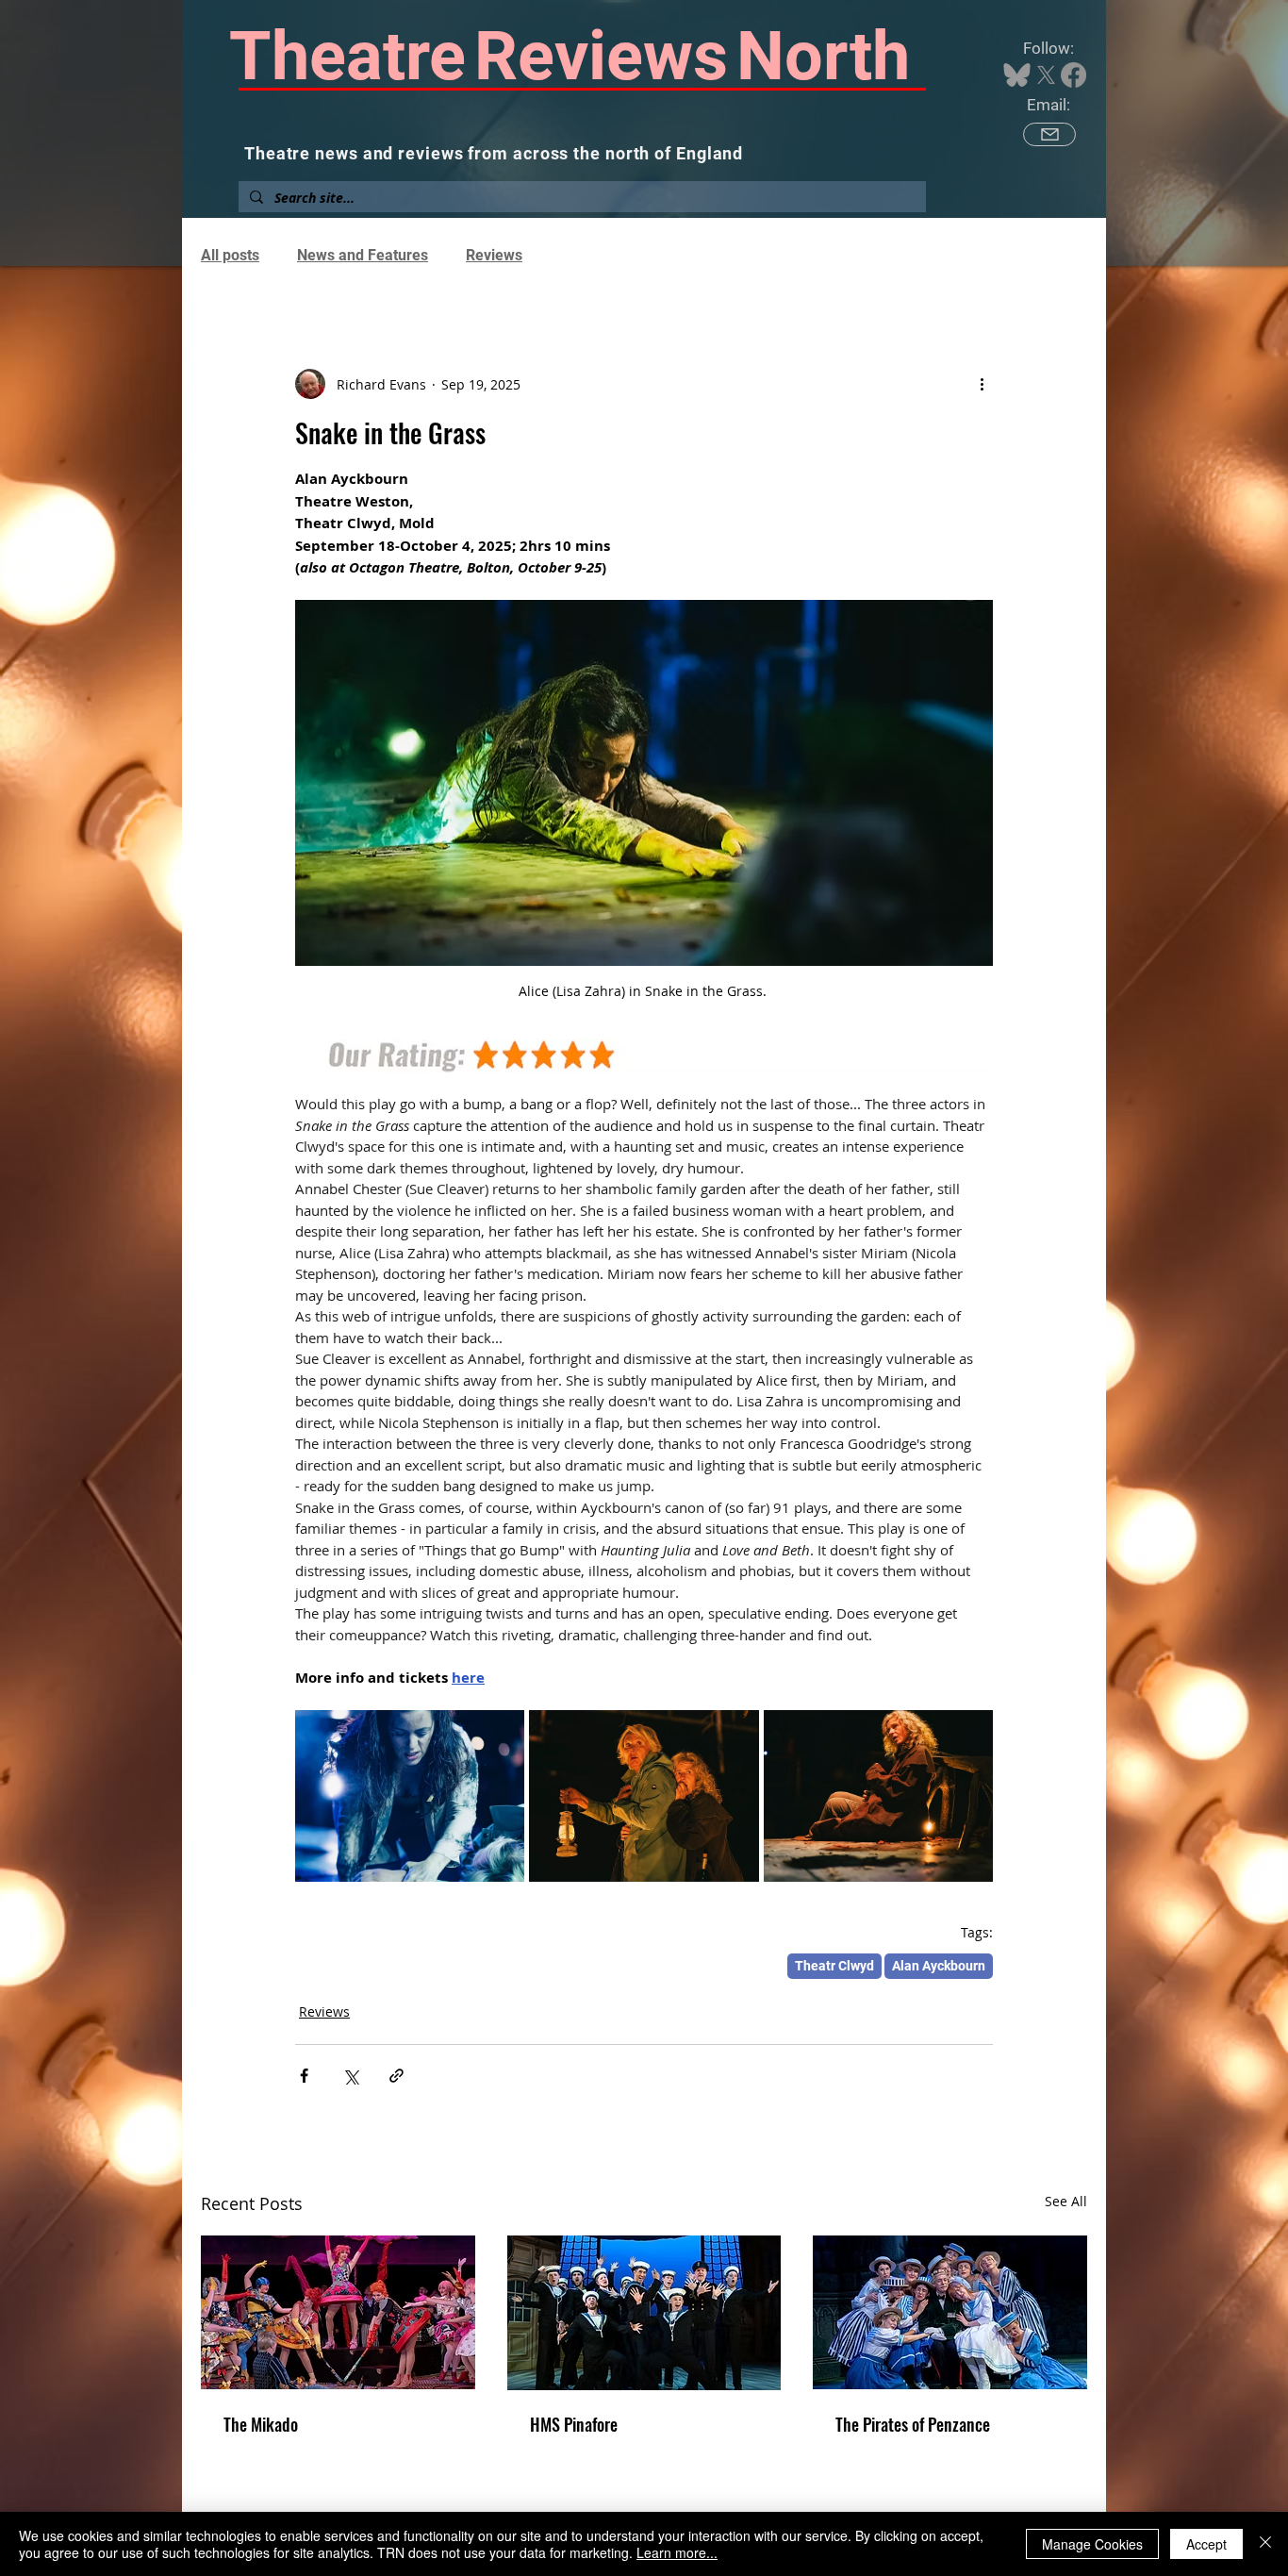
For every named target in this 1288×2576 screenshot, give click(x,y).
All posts (230, 255)
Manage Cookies (1092, 2544)
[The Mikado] (338, 2312)
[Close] (1265, 2544)
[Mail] (1049, 134)
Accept (1206, 2544)
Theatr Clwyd (834, 1966)
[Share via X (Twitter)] (350, 2076)
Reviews (494, 255)
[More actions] (982, 384)
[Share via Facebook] (304, 2076)
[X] (1046, 75)
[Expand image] (410, 1796)
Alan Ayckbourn (939, 1966)
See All (1066, 2201)
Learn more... (677, 2552)
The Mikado (261, 2424)
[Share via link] (396, 2076)
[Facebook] (1073, 75)
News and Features (363, 255)
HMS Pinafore (574, 2424)
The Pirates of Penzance (913, 2424)
